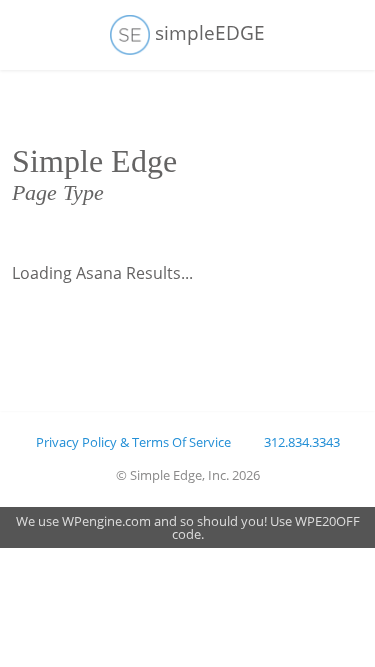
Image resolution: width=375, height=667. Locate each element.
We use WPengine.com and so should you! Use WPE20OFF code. (188, 527)
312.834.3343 (302, 442)
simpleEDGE (207, 32)
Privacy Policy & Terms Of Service (133, 442)
